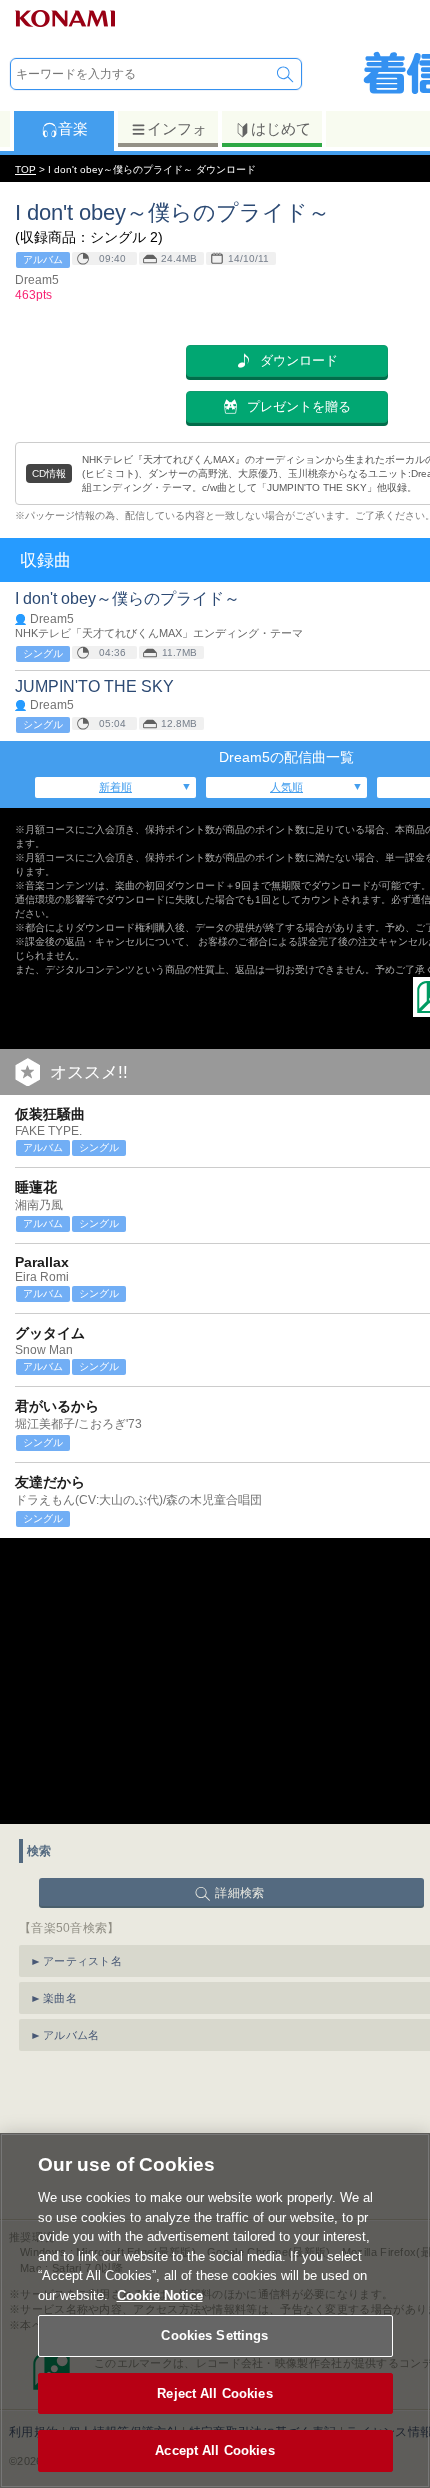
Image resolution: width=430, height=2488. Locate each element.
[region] (215, 2310)
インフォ (177, 128)
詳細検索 (239, 1893)
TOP (25, 169)
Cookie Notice (160, 2295)
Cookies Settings (214, 2335)
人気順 (286, 787)
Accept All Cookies (214, 2450)
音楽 (73, 128)
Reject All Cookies (214, 2393)
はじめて (281, 128)
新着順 (115, 787)
